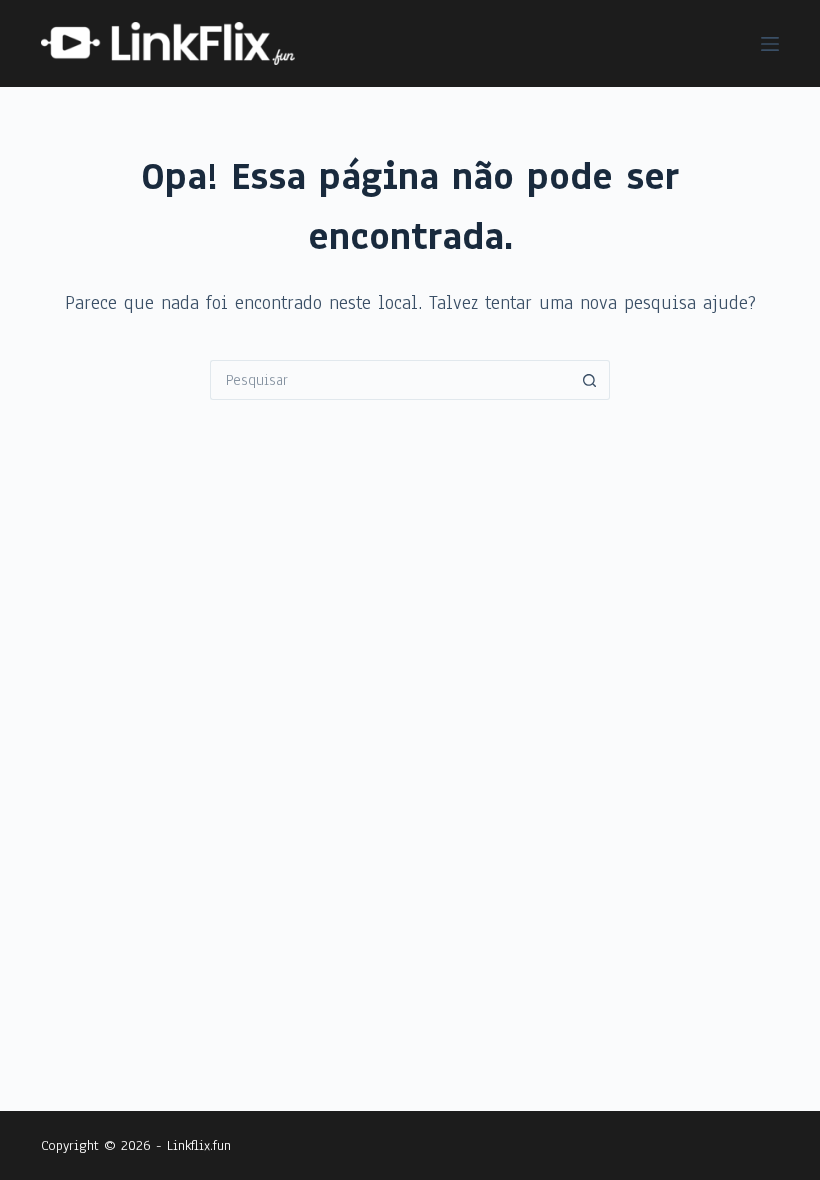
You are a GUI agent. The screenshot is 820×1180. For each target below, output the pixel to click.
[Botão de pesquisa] (590, 380)
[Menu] (770, 44)
